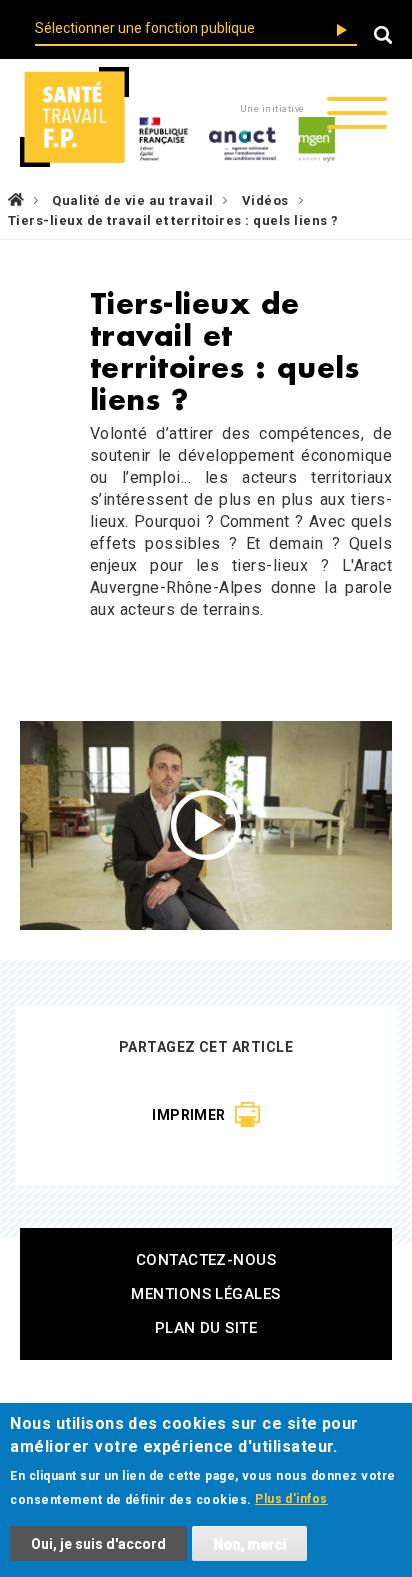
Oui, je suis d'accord (98, 1544)
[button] (383, 37)
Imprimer (189, 1115)
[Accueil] (74, 117)
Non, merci (249, 1544)
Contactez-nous (206, 1260)
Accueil (16, 199)
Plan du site (206, 1328)
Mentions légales (206, 1294)
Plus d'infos (291, 1499)
